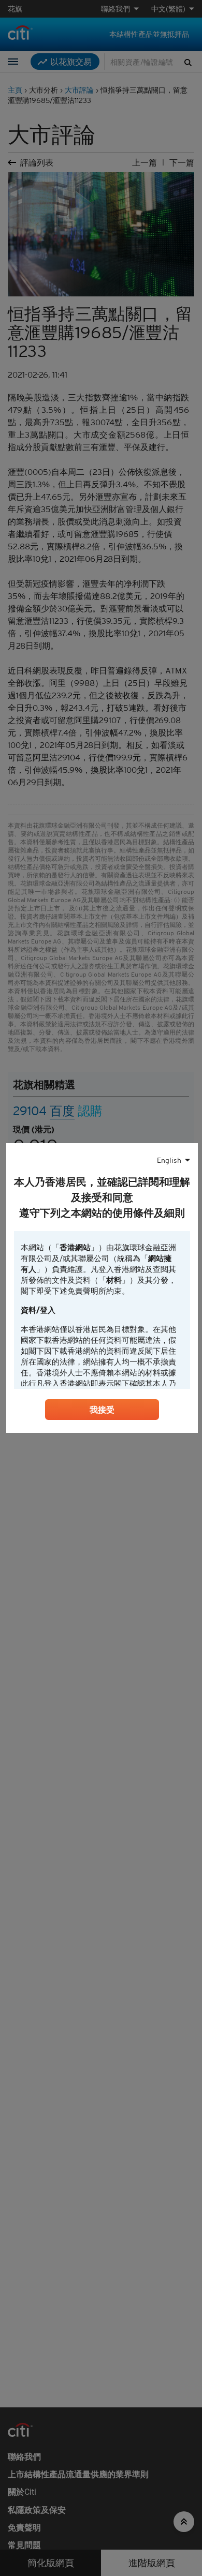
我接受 (102, 1410)
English (169, 1160)
